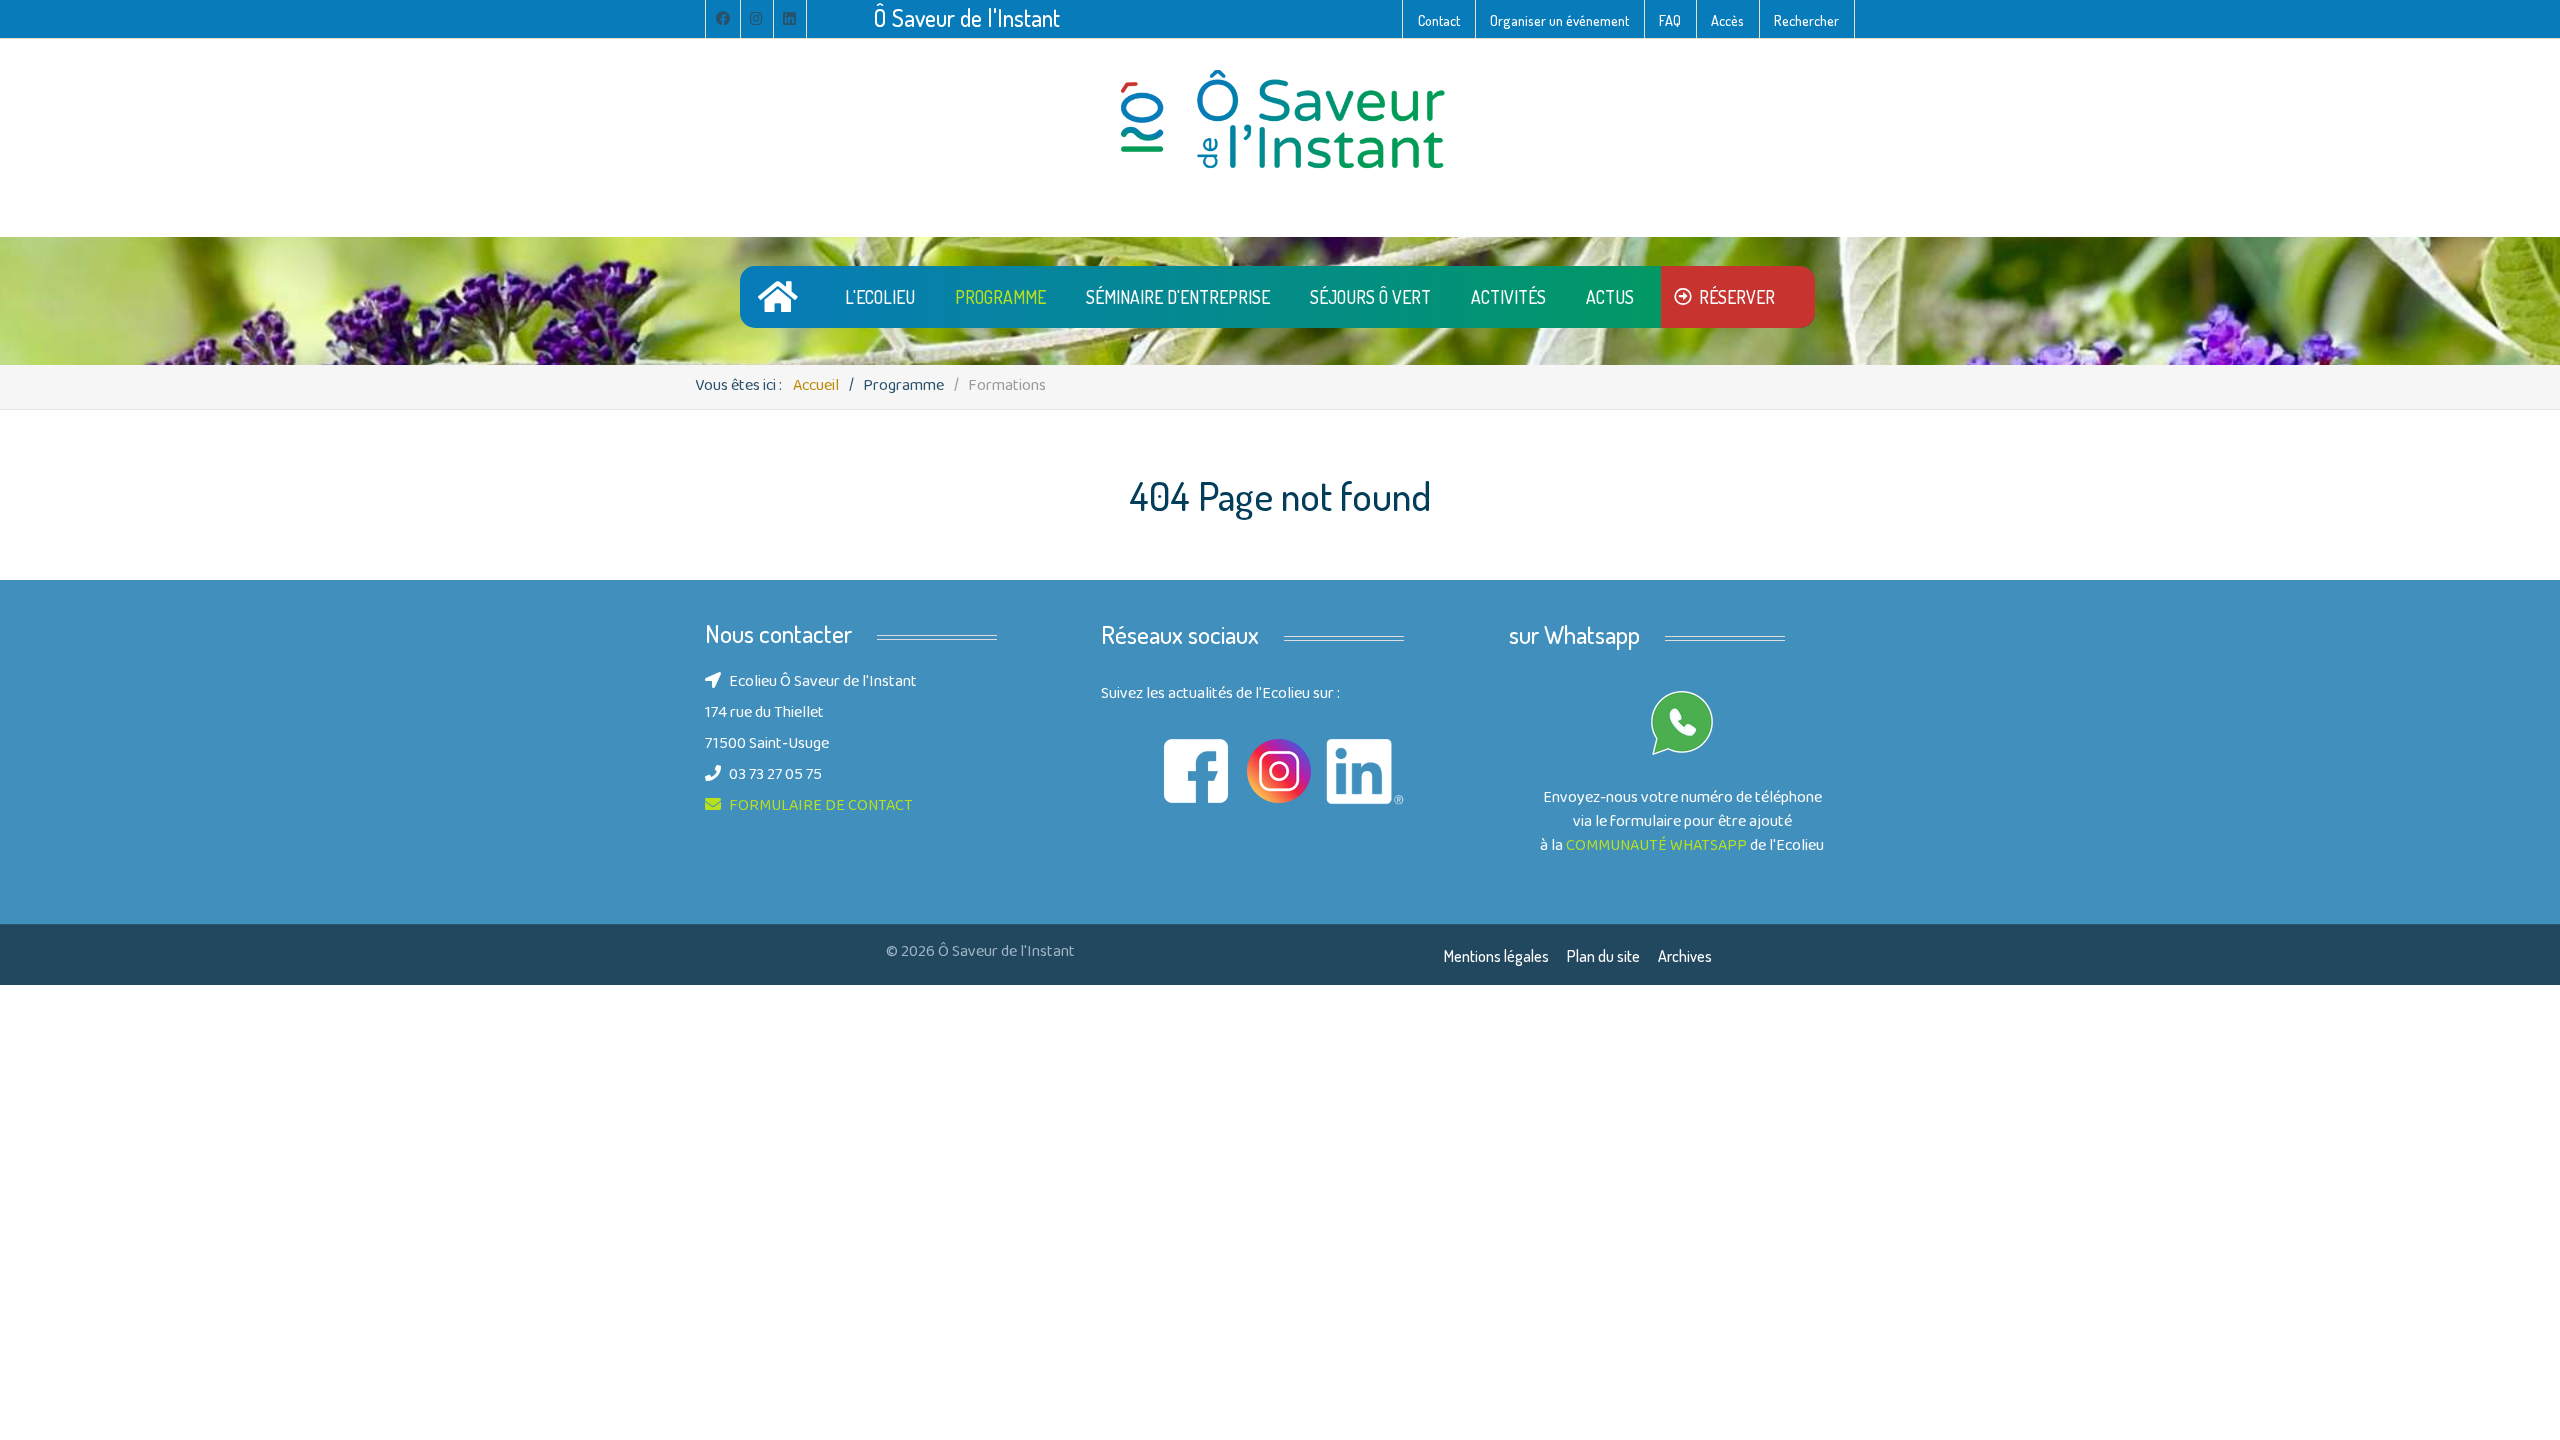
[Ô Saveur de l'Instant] (1280, 120)
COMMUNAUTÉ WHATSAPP (1656, 847)
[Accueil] (781, 296)
